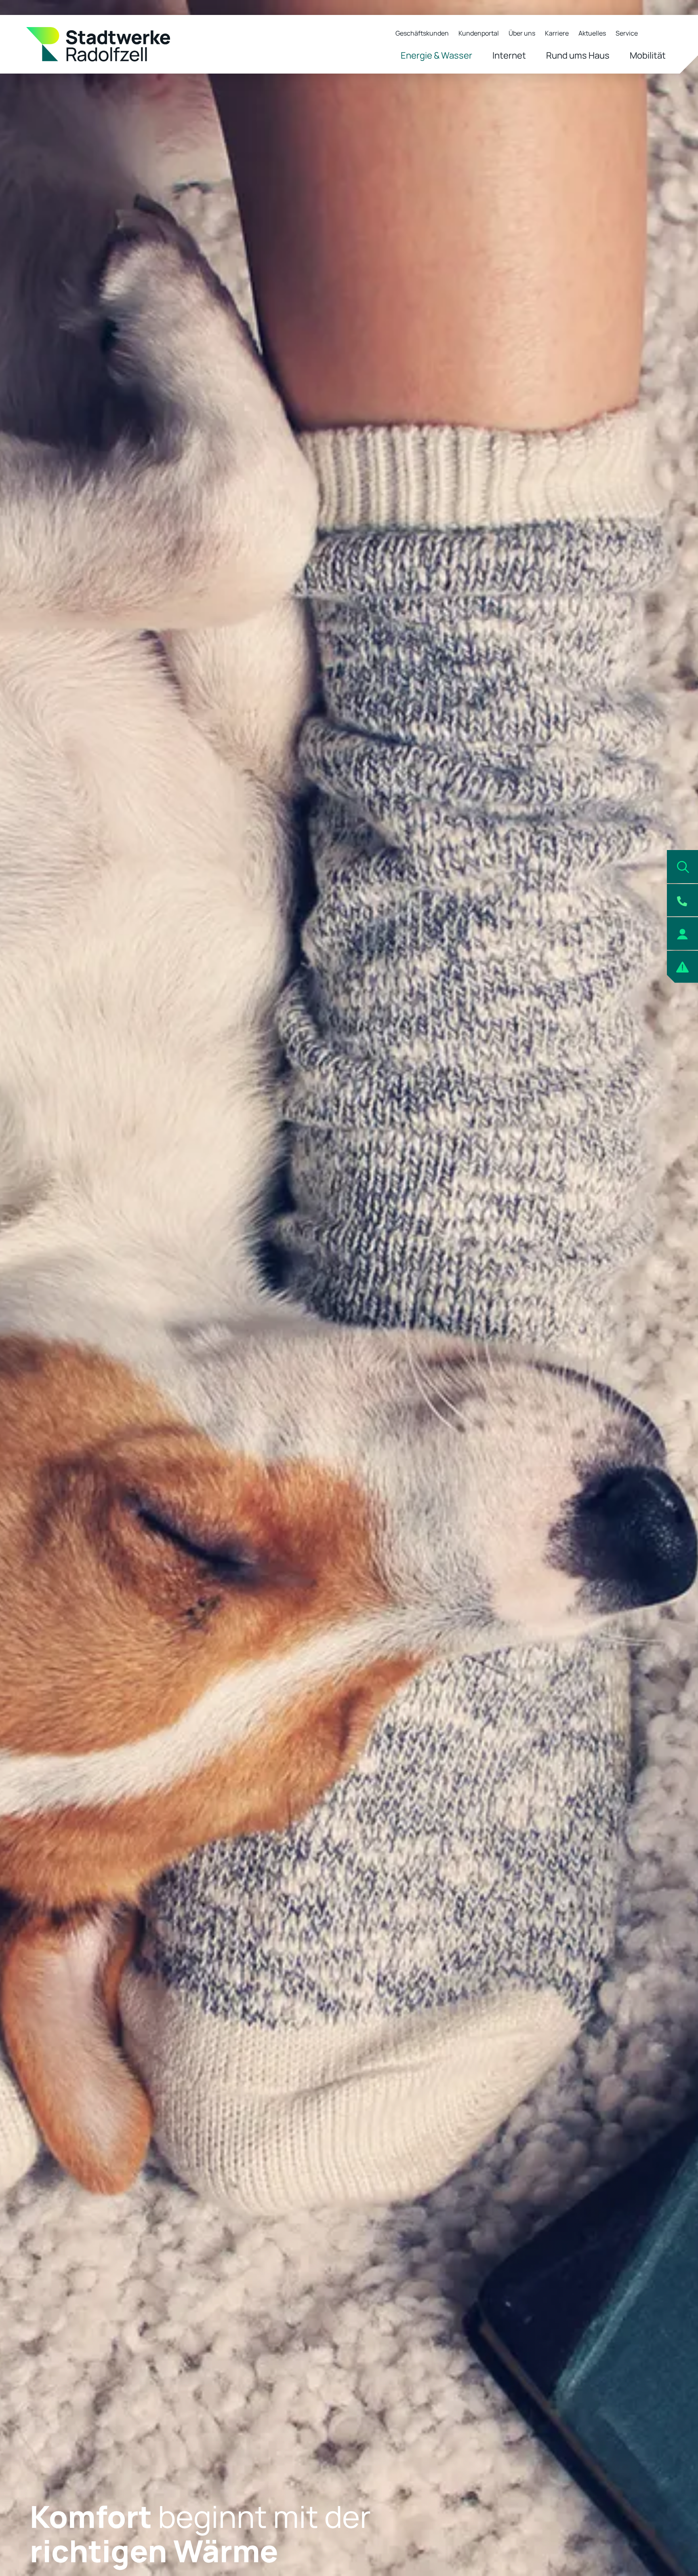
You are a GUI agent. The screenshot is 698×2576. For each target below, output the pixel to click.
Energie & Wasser (436, 55)
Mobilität (648, 55)
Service (627, 33)
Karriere (557, 33)
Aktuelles (592, 33)
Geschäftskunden (422, 33)
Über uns (522, 33)
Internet (509, 55)
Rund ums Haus (578, 55)
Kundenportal (479, 33)
